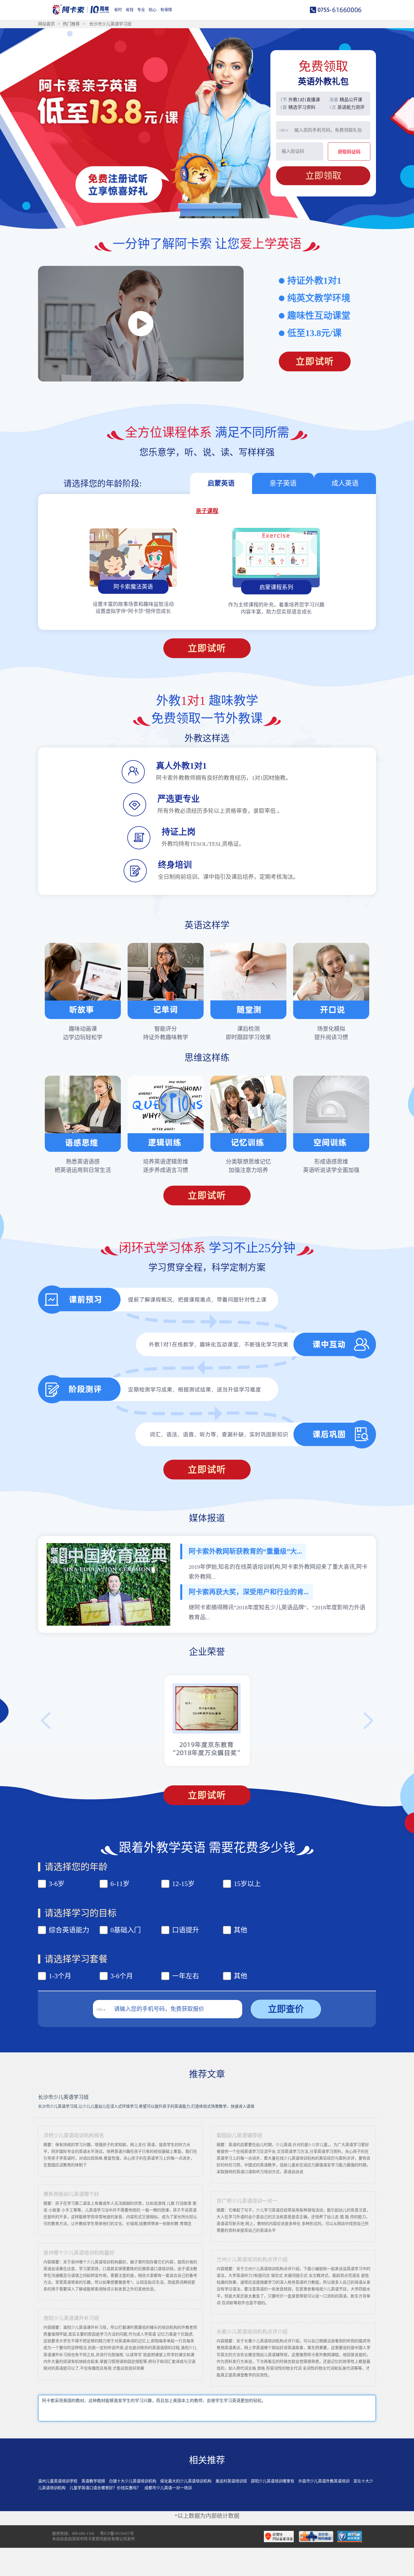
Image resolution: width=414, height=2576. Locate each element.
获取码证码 (349, 152)
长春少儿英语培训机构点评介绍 (252, 2332)
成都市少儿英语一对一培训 (168, 2488)
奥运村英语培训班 (231, 2481)
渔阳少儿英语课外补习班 (71, 2318)
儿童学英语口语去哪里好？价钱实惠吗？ (105, 2488)
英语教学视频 (93, 2481)
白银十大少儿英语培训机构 (133, 2481)
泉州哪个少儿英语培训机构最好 (79, 2253)
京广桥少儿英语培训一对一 (247, 2201)
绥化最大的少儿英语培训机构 (186, 2481)
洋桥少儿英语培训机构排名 (74, 2136)
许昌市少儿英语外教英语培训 (324, 2481)
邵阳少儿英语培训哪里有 (273, 2481)
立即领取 (323, 175)
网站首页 (46, 24)
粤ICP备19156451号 (117, 2534)
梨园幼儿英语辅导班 (239, 2136)
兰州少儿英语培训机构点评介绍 (252, 2260)
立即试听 (315, 361)
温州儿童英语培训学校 (58, 2481)
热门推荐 (71, 24)
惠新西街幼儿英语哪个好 (71, 2194)
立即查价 (286, 2009)
